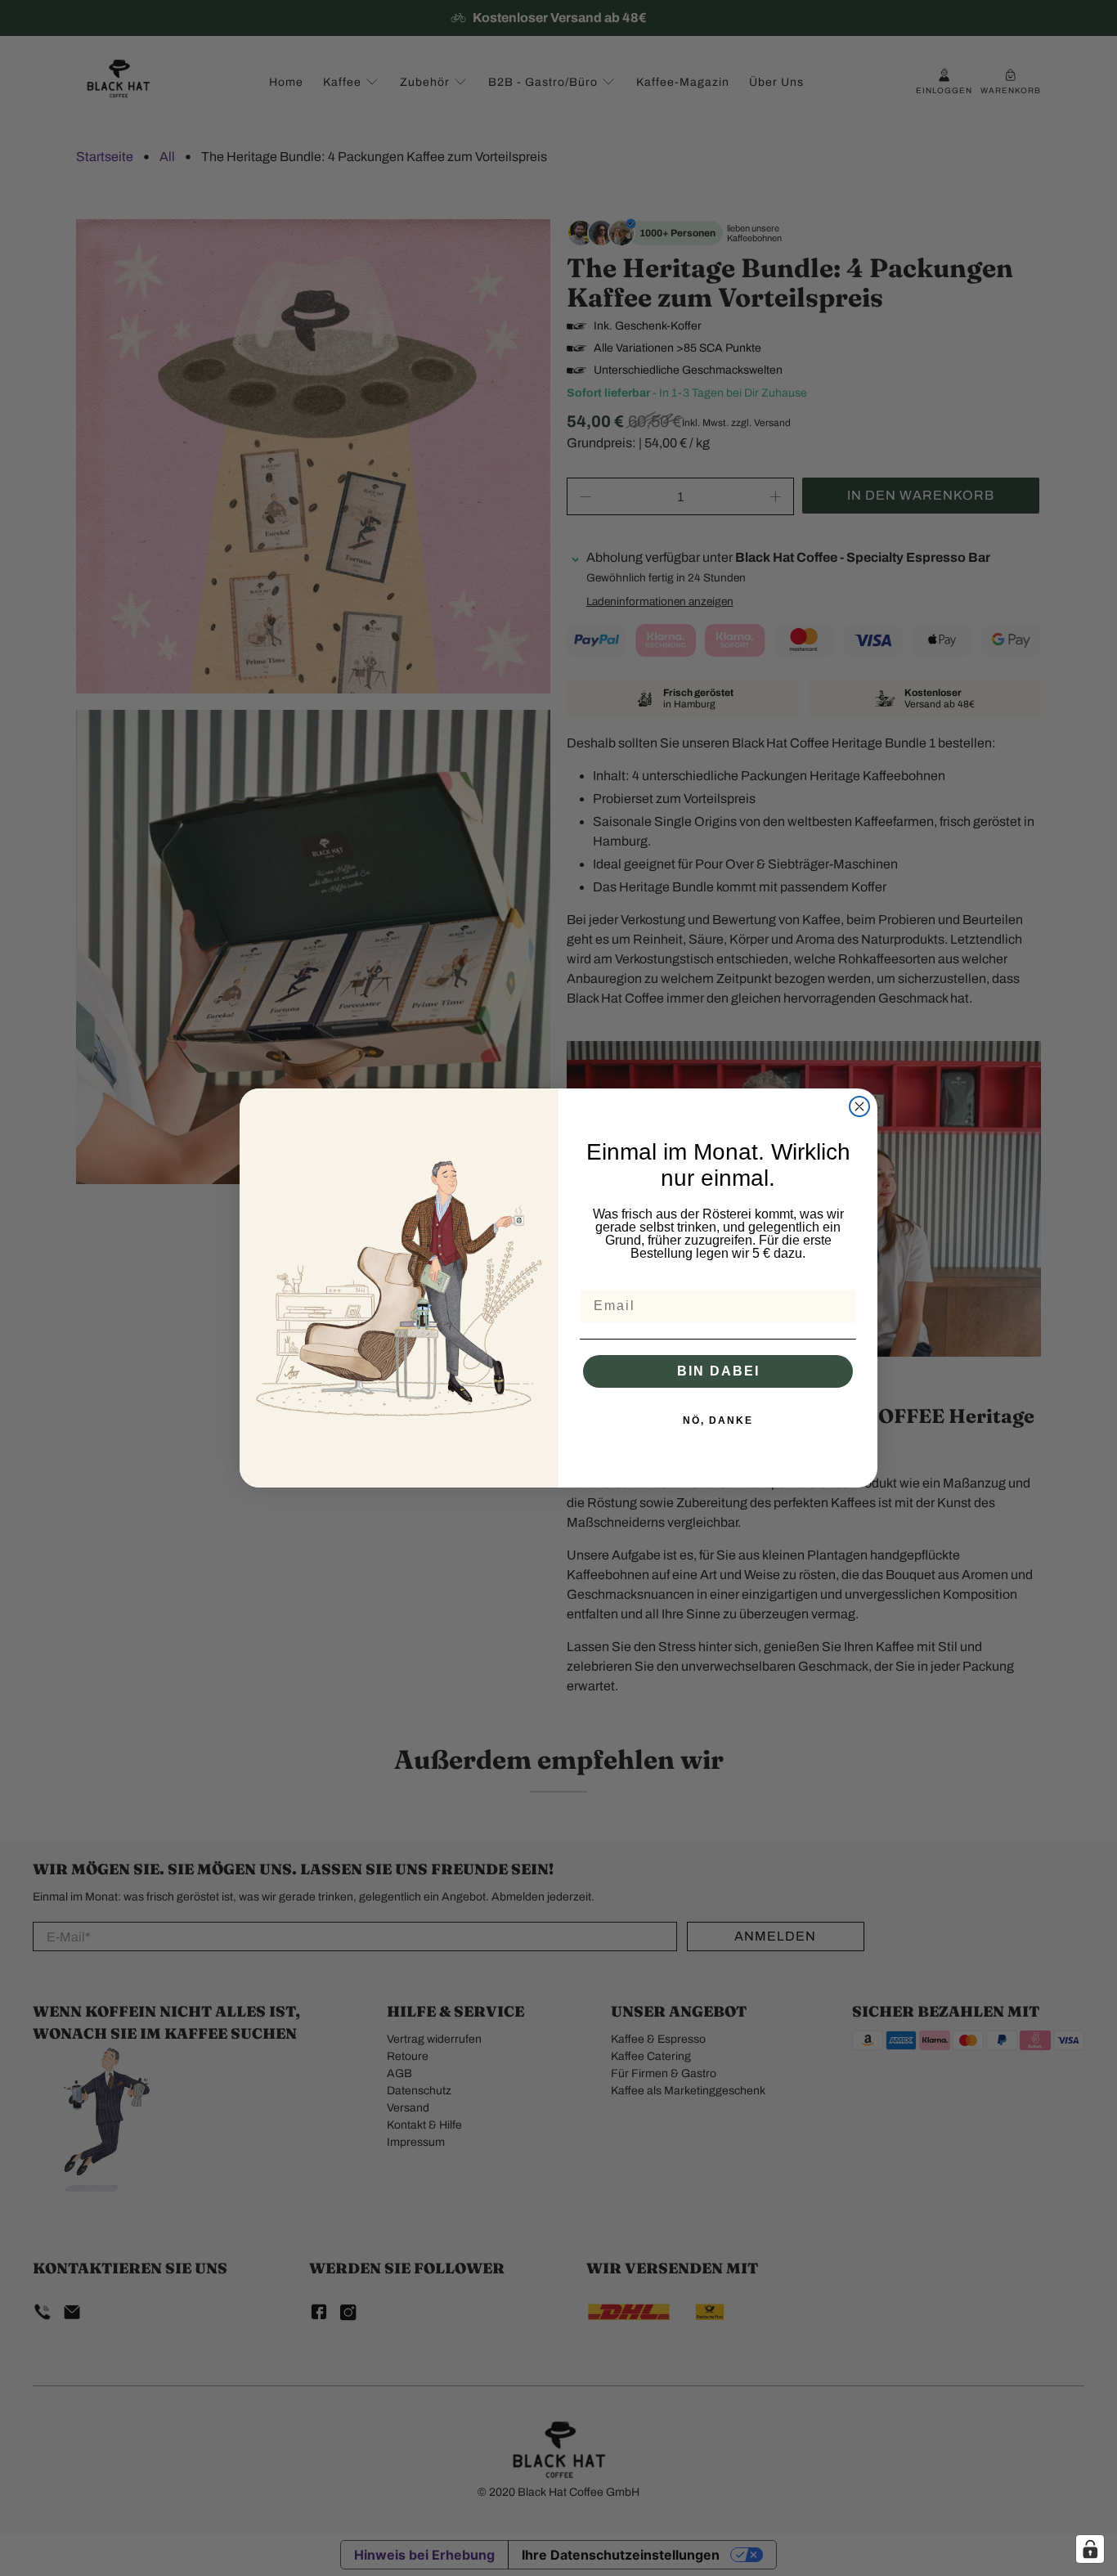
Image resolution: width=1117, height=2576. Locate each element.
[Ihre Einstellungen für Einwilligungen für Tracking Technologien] (1090, 2549)
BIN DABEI (718, 1371)
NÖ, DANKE (718, 1420)
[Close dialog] (859, 1106)
